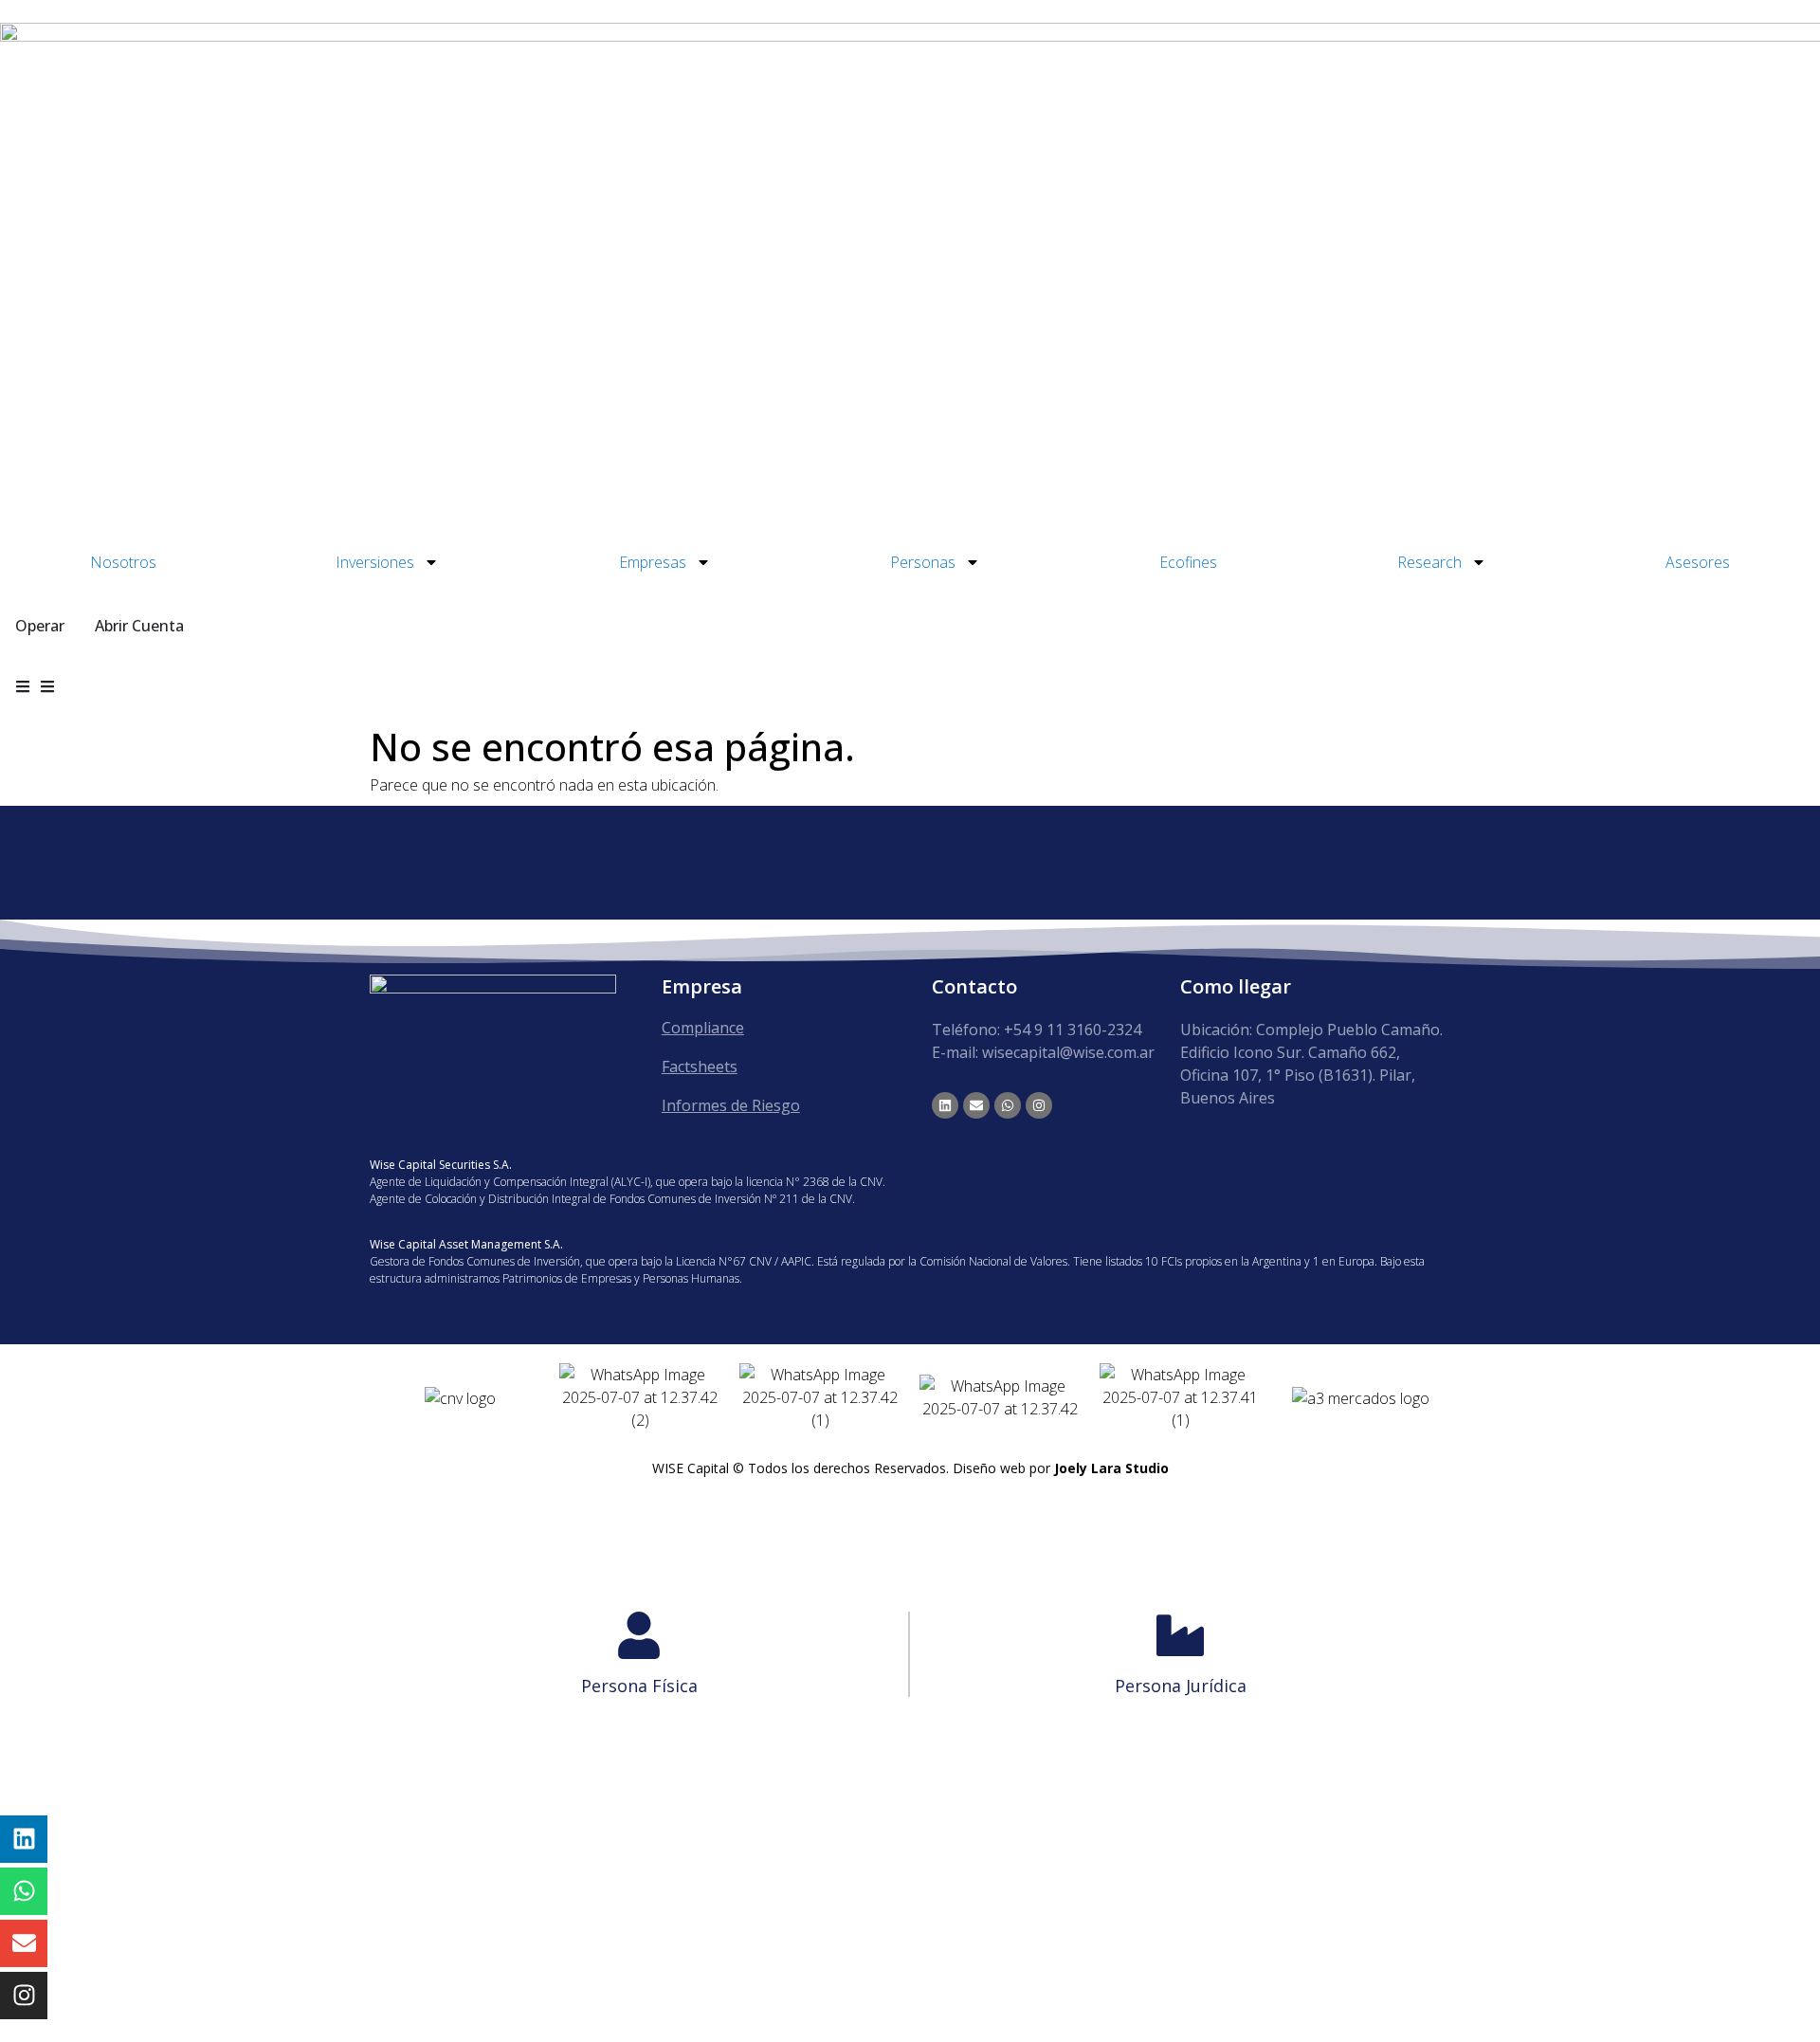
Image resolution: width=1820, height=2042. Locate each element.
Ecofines (1188, 562)
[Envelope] (976, 1105)
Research (1429, 562)
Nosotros (123, 562)
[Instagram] (1039, 1105)
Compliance (703, 1028)
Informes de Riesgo (731, 1105)
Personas (923, 562)
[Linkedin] (945, 1105)
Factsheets (700, 1067)
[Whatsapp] (1008, 1105)
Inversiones (375, 562)
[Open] (47, 686)
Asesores (1698, 562)
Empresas (653, 562)
